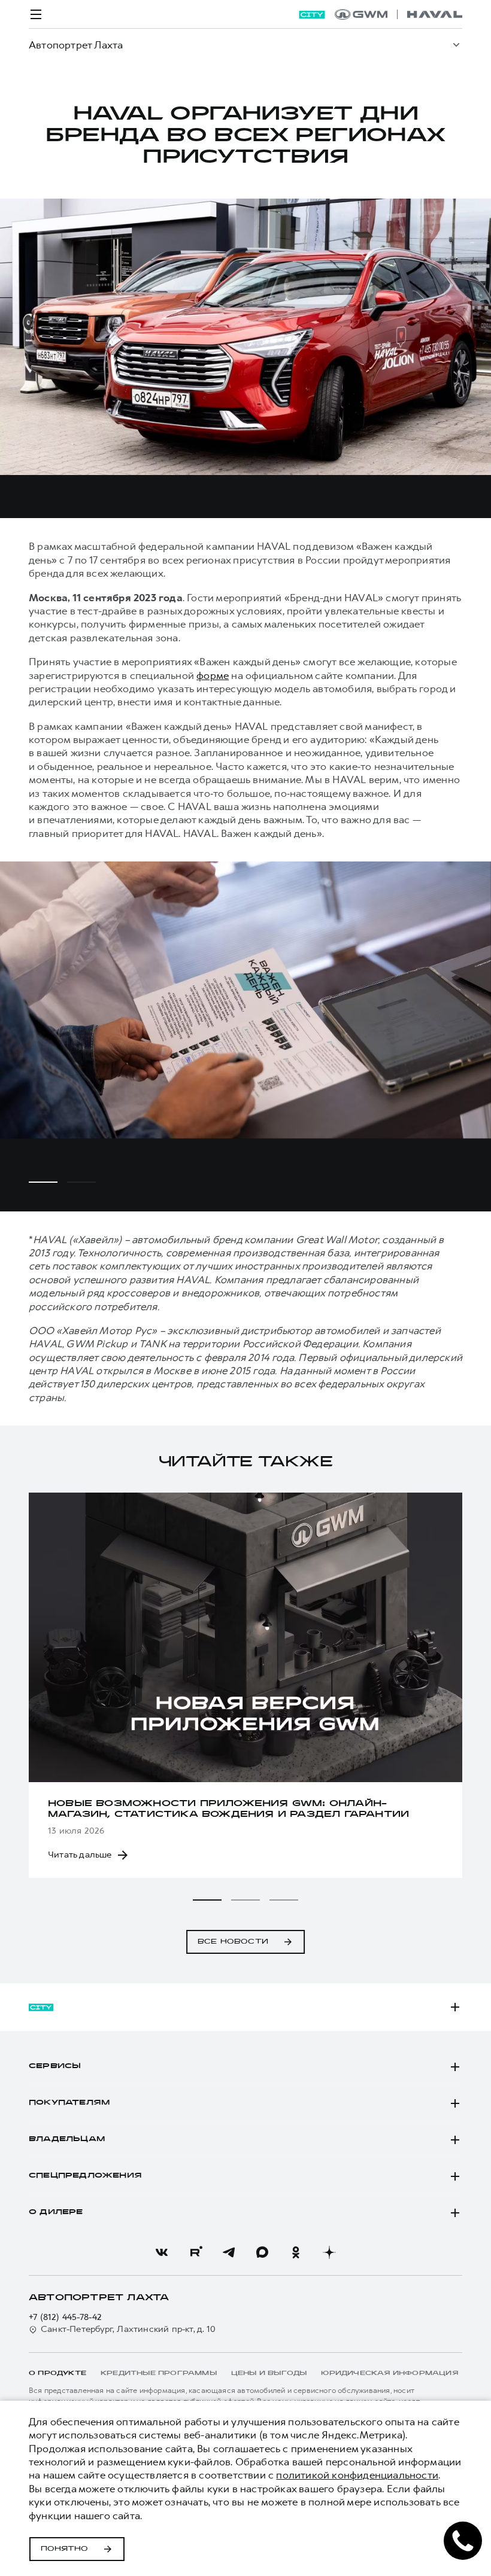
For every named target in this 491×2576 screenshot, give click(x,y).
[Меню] (36, 14)
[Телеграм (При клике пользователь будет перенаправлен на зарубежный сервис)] (229, 2252)
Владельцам (67, 2139)
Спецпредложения (85, 2176)
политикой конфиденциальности (357, 2475)
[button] (207, 1900)
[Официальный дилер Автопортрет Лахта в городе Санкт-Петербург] (398, 14)
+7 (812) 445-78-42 (66, 2317)
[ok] (296, 2252)
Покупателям (69, 2103)
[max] (262, 2252)
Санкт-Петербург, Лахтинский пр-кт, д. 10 (128, 2329)
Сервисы (55, 2066)
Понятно (64, 2549)
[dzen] (329, 2252)
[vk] (162, 2252)
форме (213, 675)
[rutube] (195, 2252)
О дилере (56, 2212)
